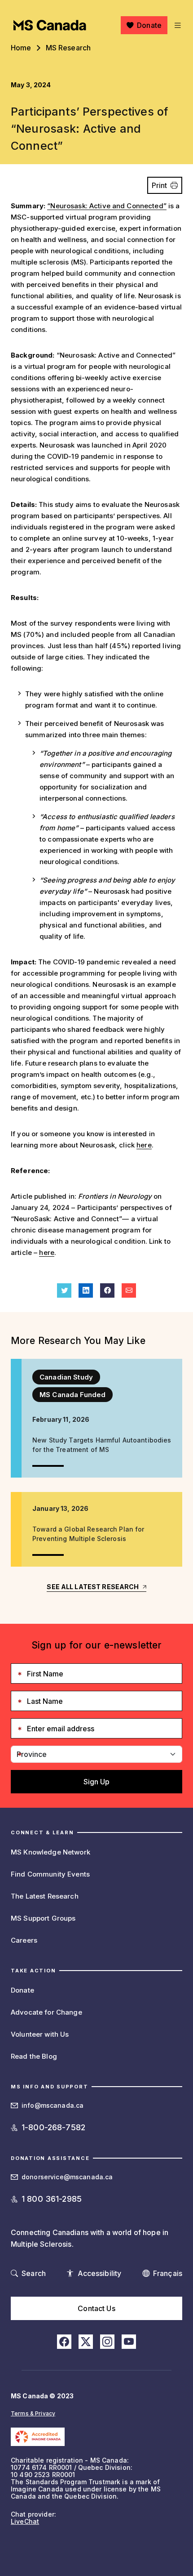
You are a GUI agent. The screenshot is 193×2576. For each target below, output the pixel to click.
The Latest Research (45, 1896)
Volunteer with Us (40, 2034)
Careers (24, 1940)
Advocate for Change (46, 2012)
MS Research (68, 48)
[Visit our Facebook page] (64, 2342)
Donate (149, 25)
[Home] (50, 25)
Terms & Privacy (33, 2413)
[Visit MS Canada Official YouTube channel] (129, 2342)
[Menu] (177, 25)
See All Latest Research (93, 1587)
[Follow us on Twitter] (86, 2342)
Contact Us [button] (96, 2308)
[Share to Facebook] (107, 1290)
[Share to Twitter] (64, 1290)
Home (21, 48)
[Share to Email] (129, 1290)
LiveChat (25, 2521)
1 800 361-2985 (52, 2199)
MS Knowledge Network (50, 1852)
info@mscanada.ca (53, 2105)
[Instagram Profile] (107, 2342)
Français (168, 2273)
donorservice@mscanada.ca (67, 2177)
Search (34, 2273)
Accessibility (100, 2273)
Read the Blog (34, 2056)
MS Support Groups (43, 1918)
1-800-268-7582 (53, 2127)
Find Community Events (50, 1874)
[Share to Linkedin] (86, 1290)
